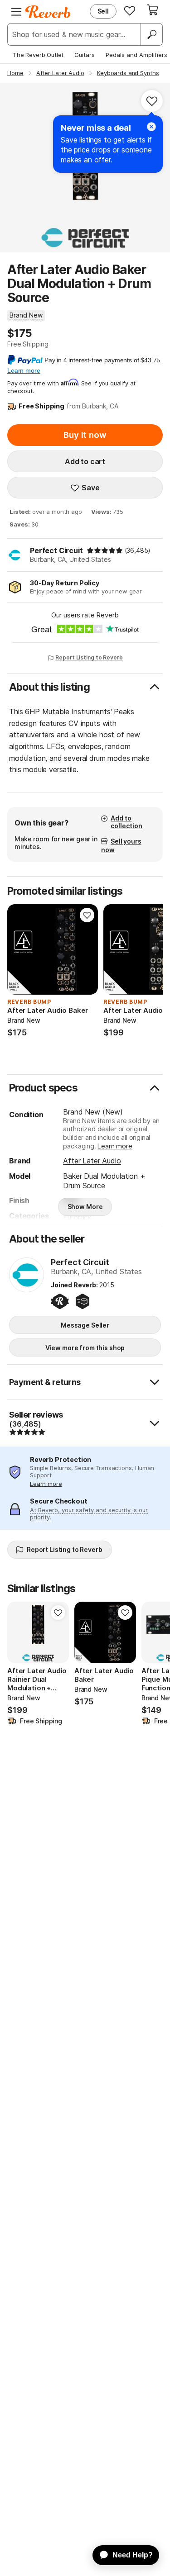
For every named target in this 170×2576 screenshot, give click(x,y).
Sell (103, 11)
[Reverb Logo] (48, 12)
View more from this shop (85, 1348)
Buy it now (85, 435)
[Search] (151, 34)
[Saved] (130, 10)
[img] (105, 550)
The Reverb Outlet (38, 55)
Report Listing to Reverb (89, 657)
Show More (85, 1207)
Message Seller (85, 1325)
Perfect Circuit (56, 550)
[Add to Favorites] (152, 101)
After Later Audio (92, 1161)
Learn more (115, 1146)
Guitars (85, 55)
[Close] (151, 127)
